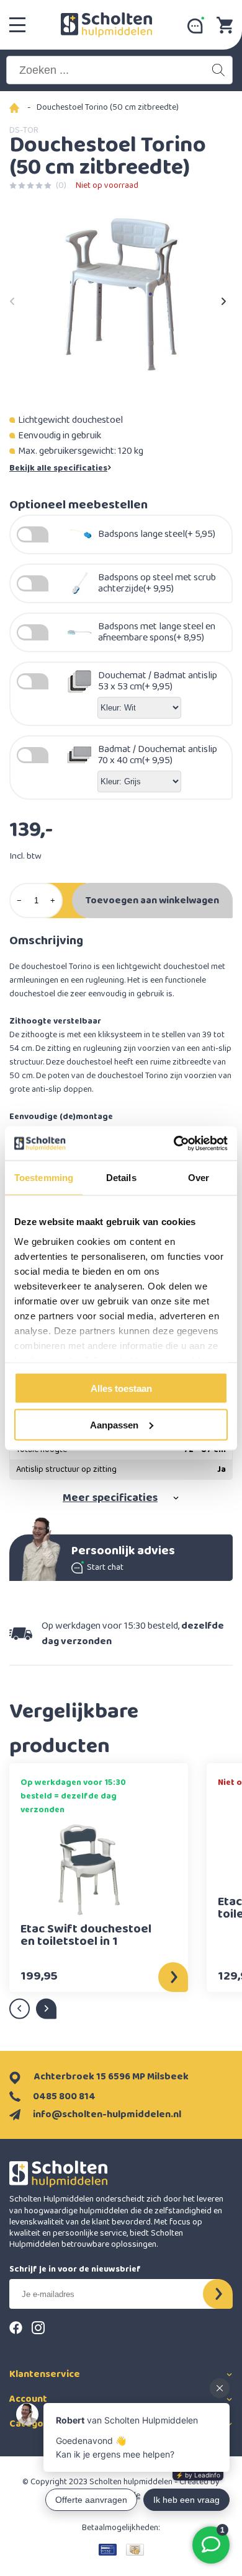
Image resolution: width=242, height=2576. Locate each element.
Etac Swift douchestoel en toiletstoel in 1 (86, 1937)
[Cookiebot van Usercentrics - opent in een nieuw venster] (174, 1143)
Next (223, 298)
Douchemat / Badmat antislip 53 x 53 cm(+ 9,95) (158, 681)
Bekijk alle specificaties (58, 468)
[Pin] (108, 2549)
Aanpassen (114, 1424)
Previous (12, 298)
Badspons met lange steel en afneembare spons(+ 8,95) (157, 632)
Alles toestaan (121, 1388)
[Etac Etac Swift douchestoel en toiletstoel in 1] (89, 1870)
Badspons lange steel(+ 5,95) (157, 534)
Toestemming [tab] (44, 1178)
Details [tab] (121, 1178)
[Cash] (135, 2549)
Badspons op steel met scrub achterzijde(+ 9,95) (157, 583)
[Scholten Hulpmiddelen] (106, 25)
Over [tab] (199, 1178)
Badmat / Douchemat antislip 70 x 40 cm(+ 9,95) (158, 755)
